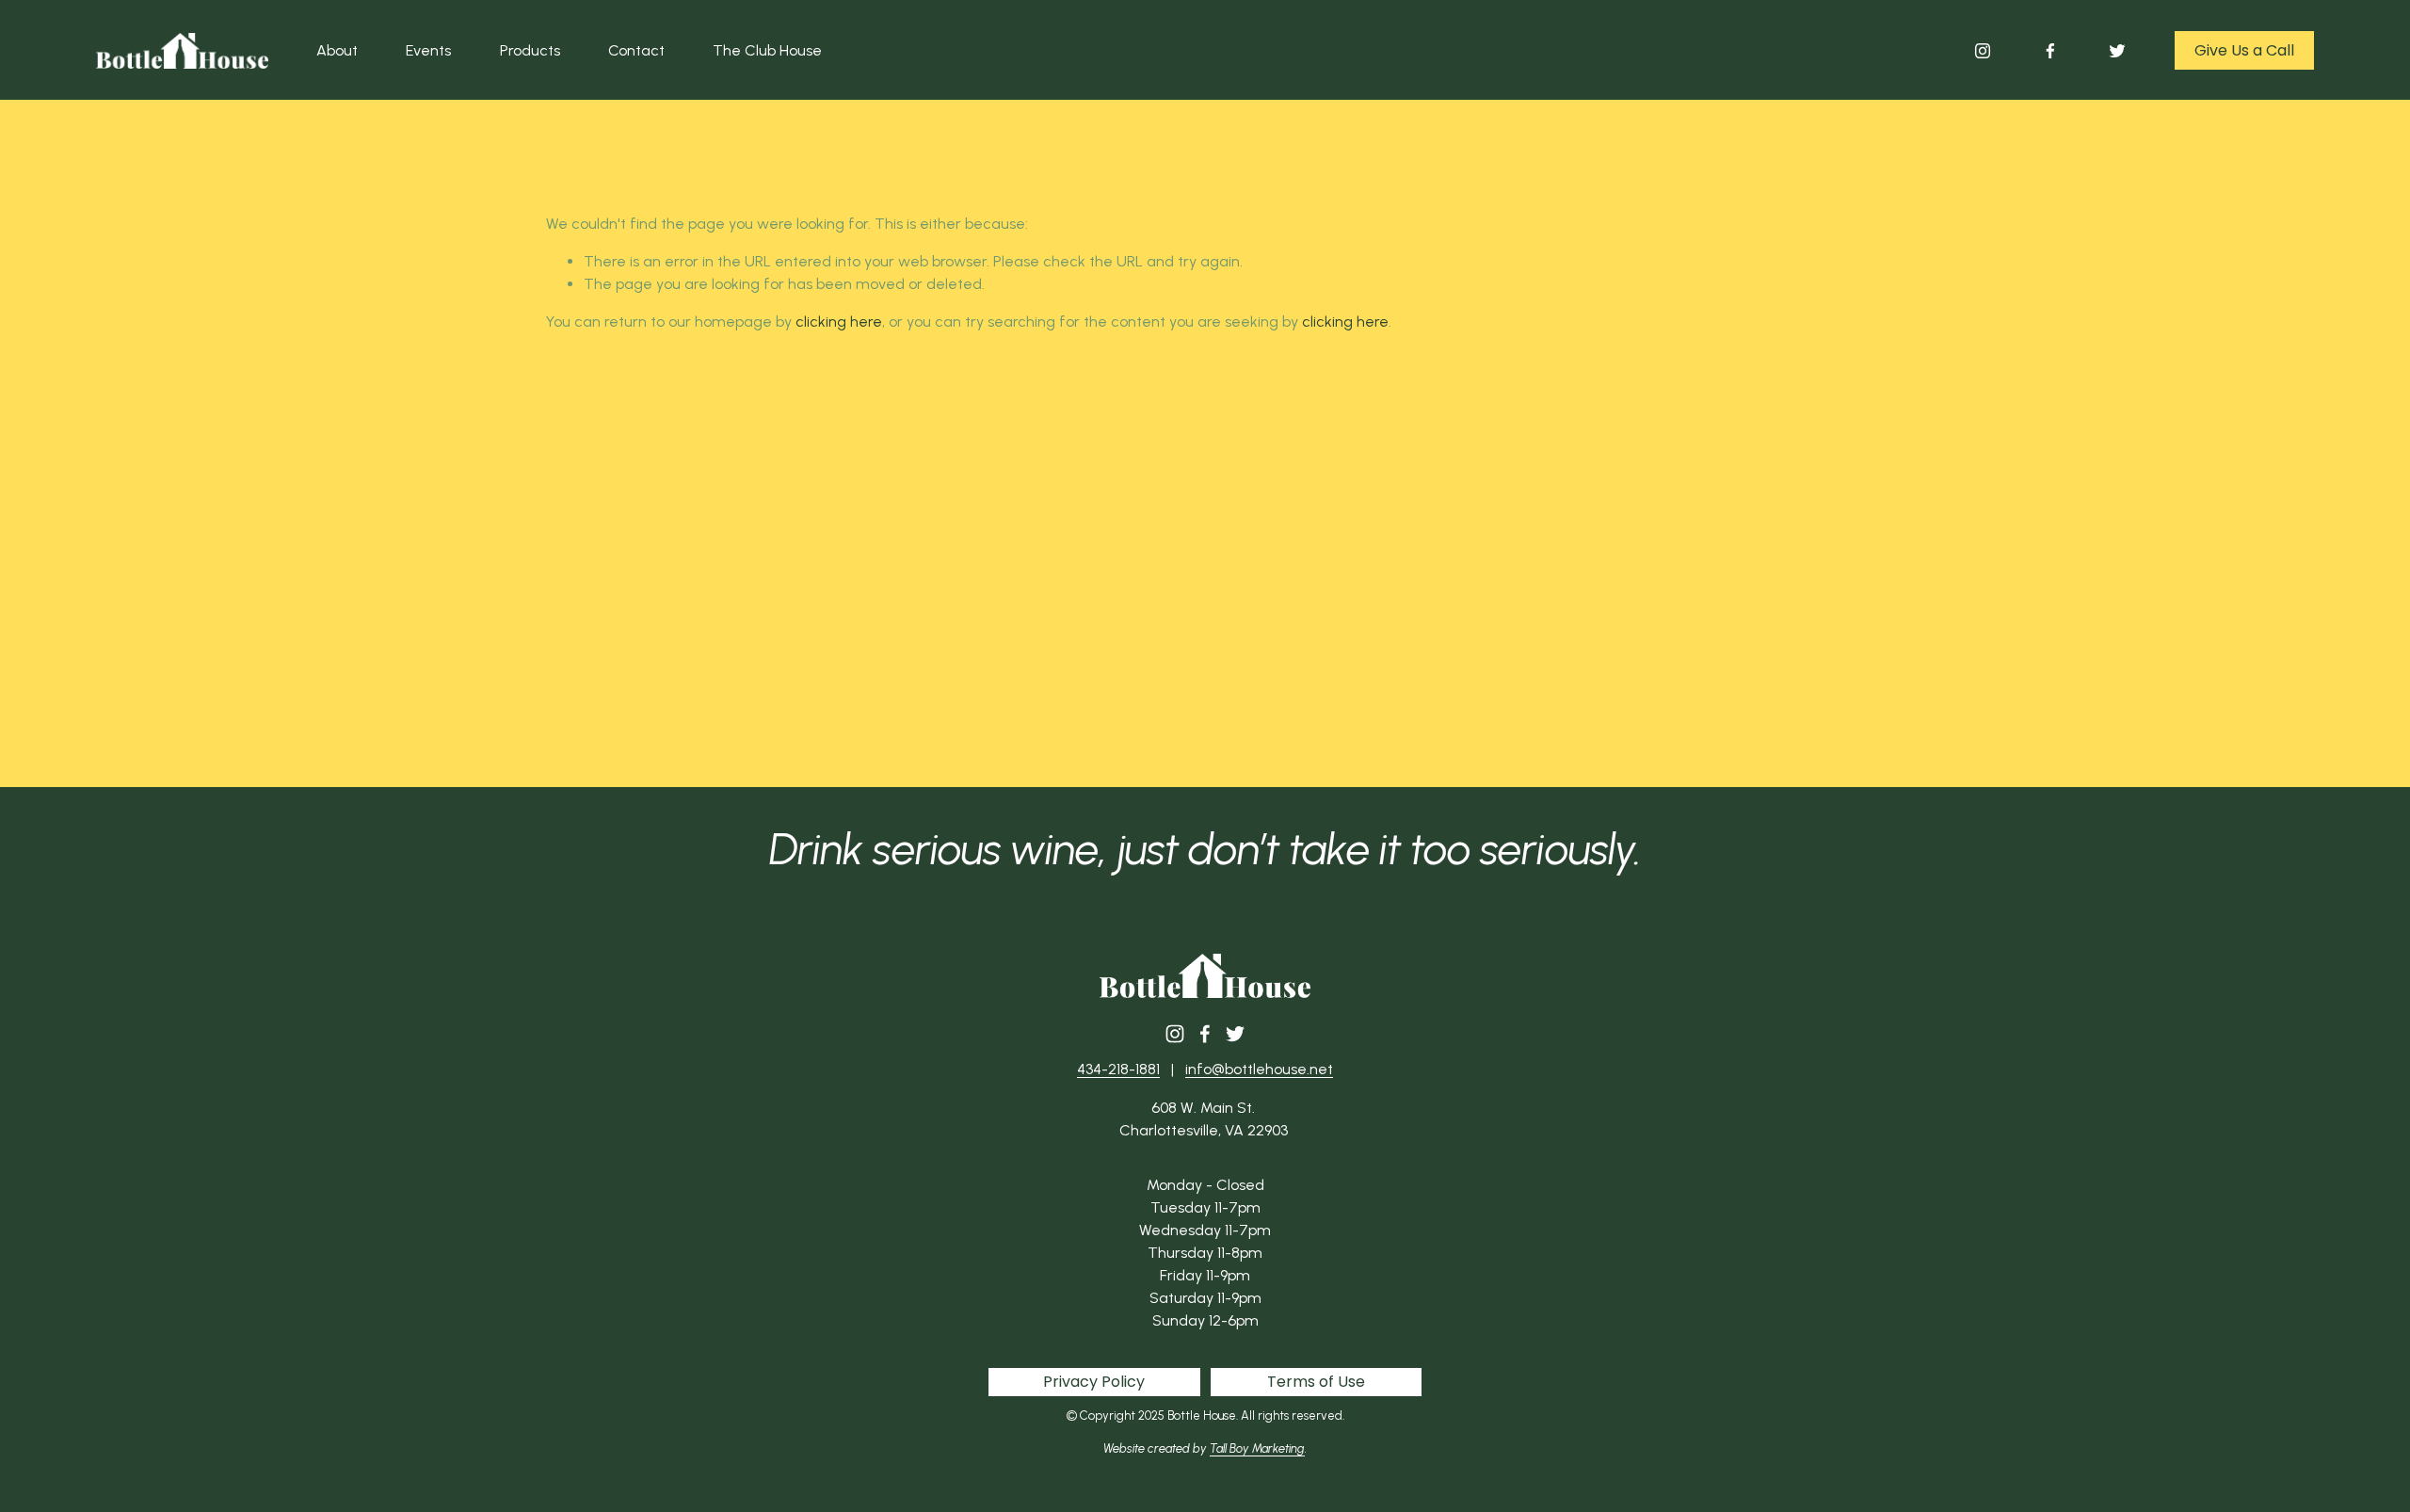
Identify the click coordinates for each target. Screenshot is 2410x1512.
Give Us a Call (2244, 50)
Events (428, 50)
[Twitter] (2117, 51)
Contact (636, 50)
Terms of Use (1316, 1382)
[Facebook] (2050, 51)
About (337, 50)
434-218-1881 (1118, 1069)
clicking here (839, 322)
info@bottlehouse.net (1259, 1069)
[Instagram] (1983, 51)
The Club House (767, 50)
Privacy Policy (1094, 1382)
